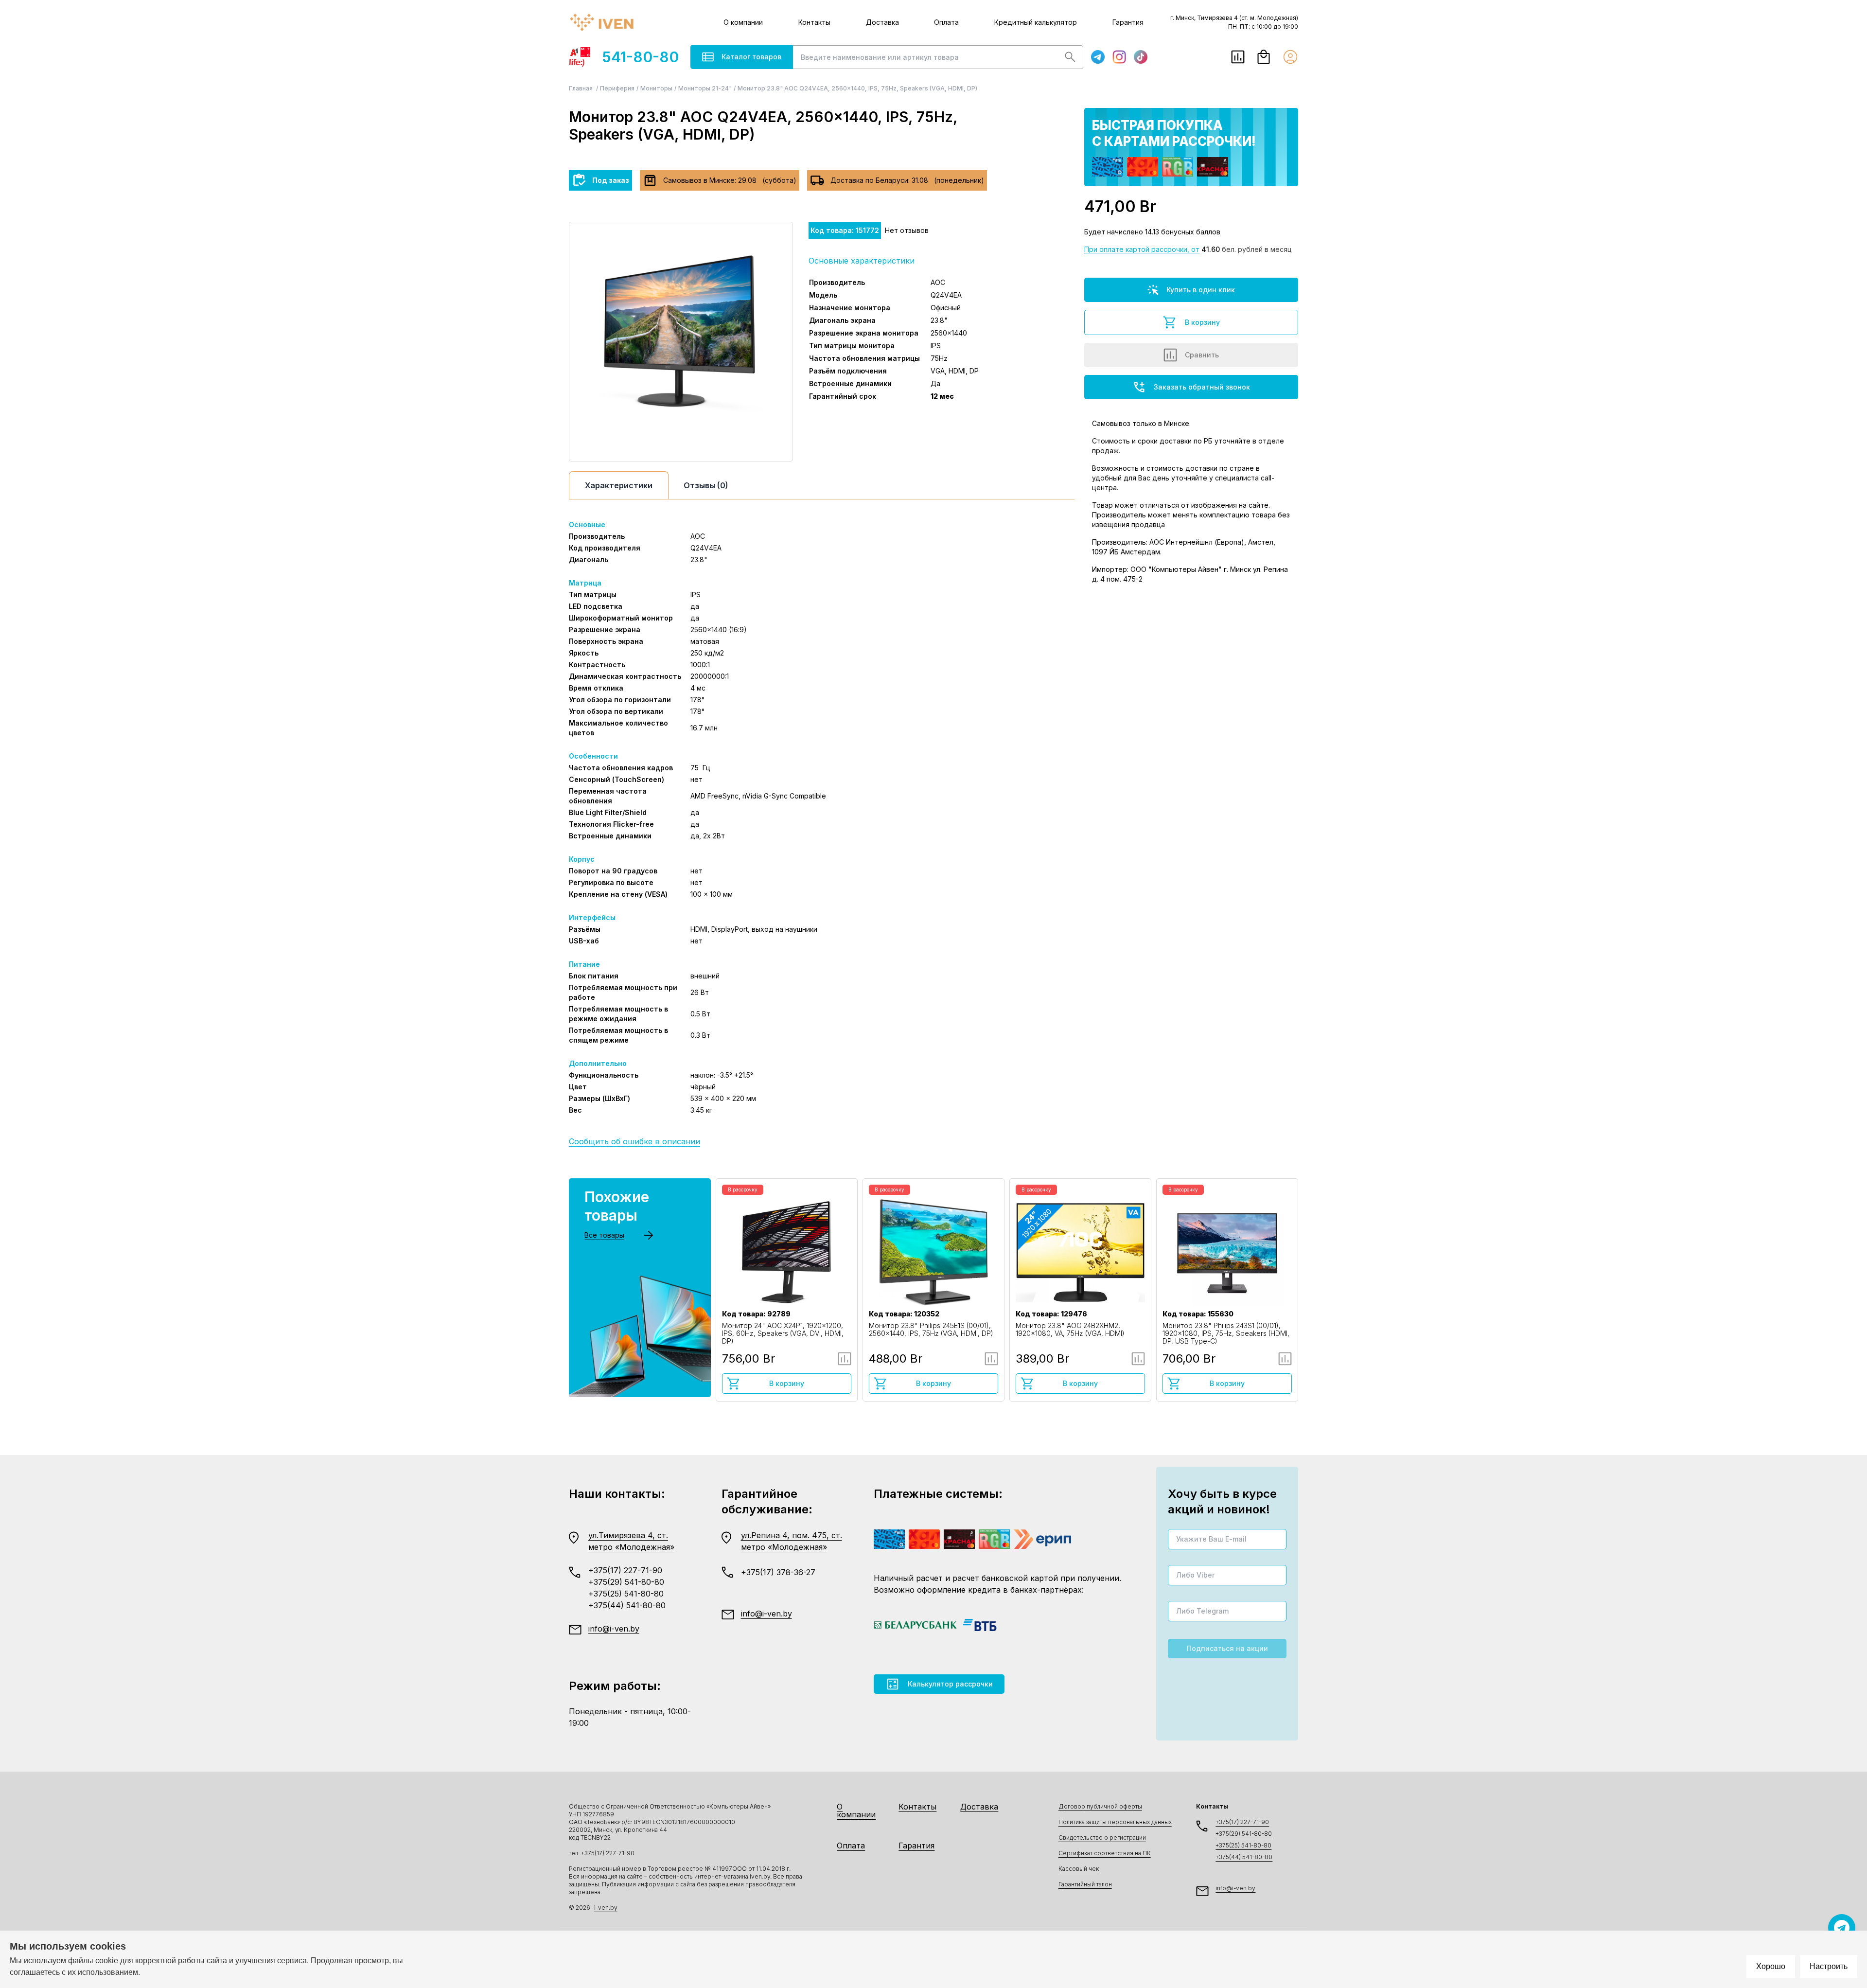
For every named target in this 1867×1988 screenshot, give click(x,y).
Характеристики (619, 485)
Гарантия (1128, 22)
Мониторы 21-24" (705, 88)
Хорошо (1771, 1966)
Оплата (946, 22)
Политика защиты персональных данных (1115, 1822)
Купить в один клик (1201, 290)
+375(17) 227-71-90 (625, 1570)
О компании (743, 22)
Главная (581, 88)
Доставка (882, 22)
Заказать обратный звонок (1202, 387)
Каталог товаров (751, 57)
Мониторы (656, 88)
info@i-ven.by (614, 1629)
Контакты (814, 22)
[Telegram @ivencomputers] (1842, 1928)
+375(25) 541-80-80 (626, 1594)
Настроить (1829, 1966)
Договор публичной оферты (1100, 1806)
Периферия (617, 88)
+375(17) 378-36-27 (778, 1572)
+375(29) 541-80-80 (626, 1582)
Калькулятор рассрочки (950, 1684)
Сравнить (1202, 355)
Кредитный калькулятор (1036, 22)
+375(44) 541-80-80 (627, 1605)
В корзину (1202, 322)
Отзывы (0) (706, 485)
